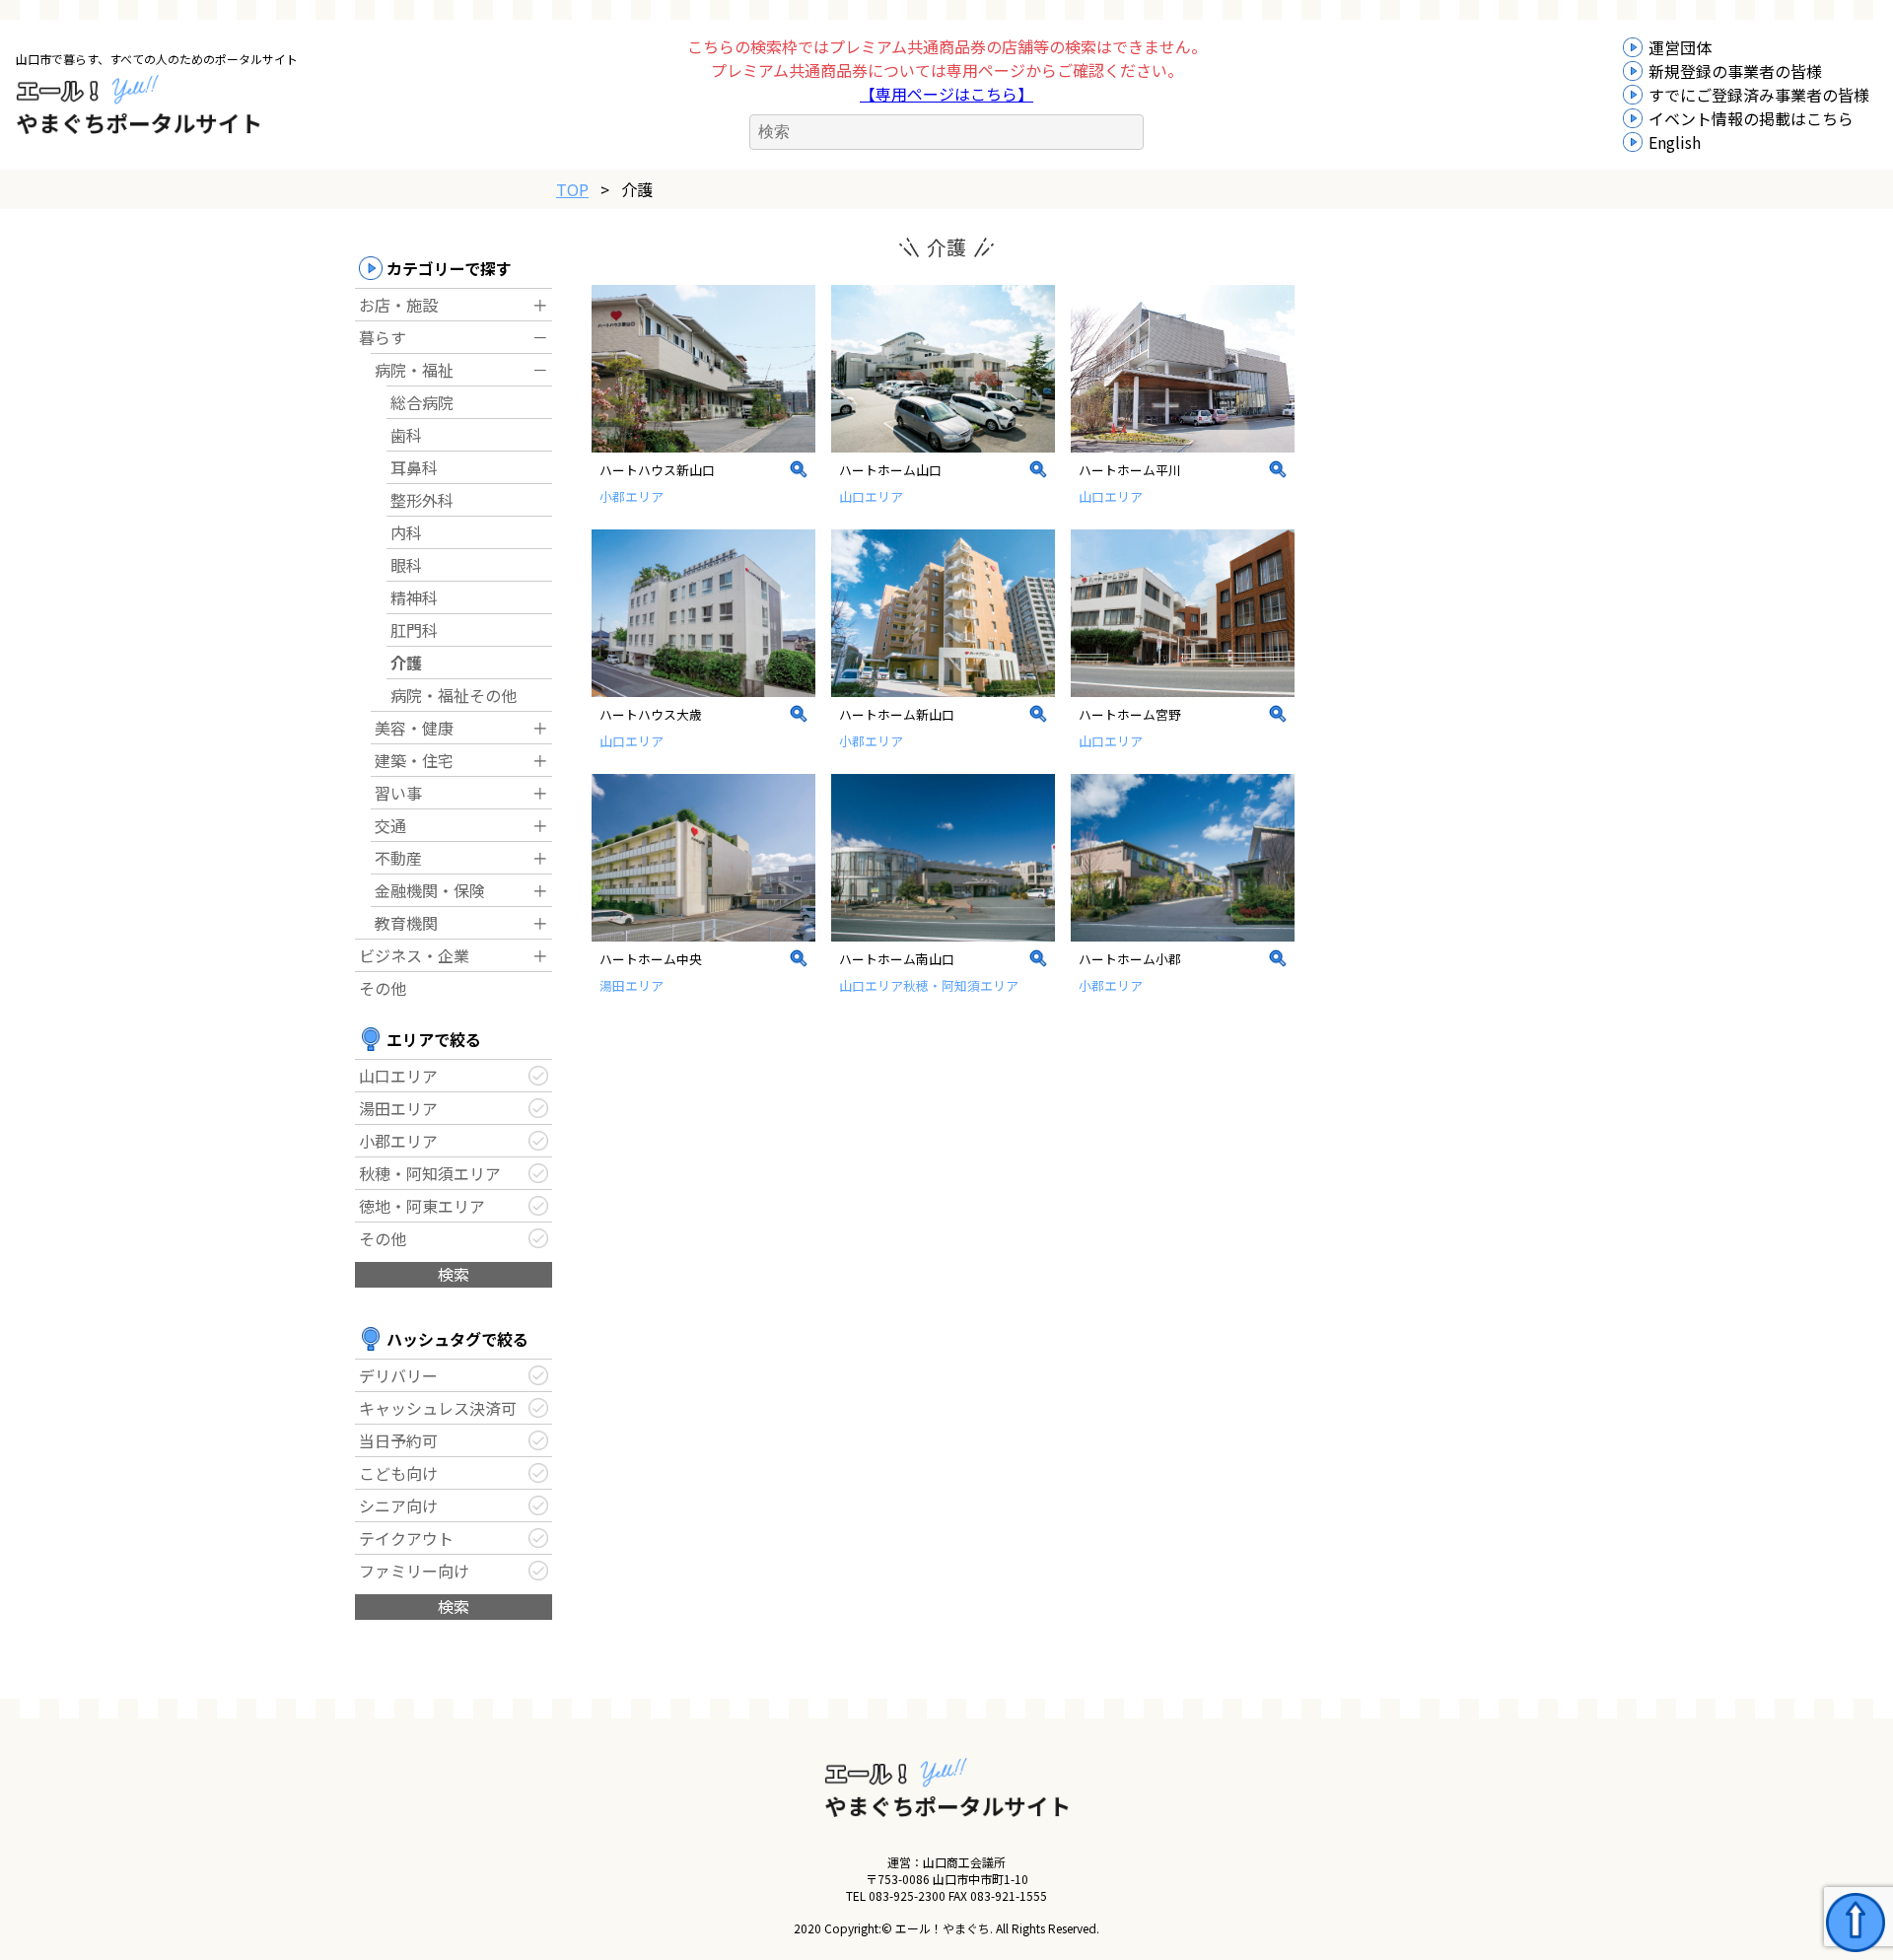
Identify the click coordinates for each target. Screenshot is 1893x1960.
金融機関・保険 (430, 890)
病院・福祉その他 (454, 695)
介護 (406, 663)
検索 (454, 1274)
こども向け (398, 1473)
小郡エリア (398, 1141)
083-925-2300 (907, 1895)
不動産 (398, 858)
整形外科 (422, 500)
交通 (390, 825)
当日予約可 (398, 1440)
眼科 (406, 565)
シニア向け (398, 1505)
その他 (383, 988)
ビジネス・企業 (414, 955)
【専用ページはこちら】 (946, 94)
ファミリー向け (414, 1571)
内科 (406, 532)
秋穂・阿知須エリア (430, 1173)
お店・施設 (398, 305)
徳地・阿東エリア (422, 1206)
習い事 (398, 793)
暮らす (383, 337)
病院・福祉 (414, 370)
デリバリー (398, 1375)
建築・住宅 (414, 760)
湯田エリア (398, 1108)
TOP (572, 189)
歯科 (406, 435)
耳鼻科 (414, 467)
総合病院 (422, 402)
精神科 (414, 597)
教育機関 (406, 923)
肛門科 (414, 630)
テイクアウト (406, 1538)
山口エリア (398, 1076)
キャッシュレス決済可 (438, 1408)
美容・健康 (414, 728)
